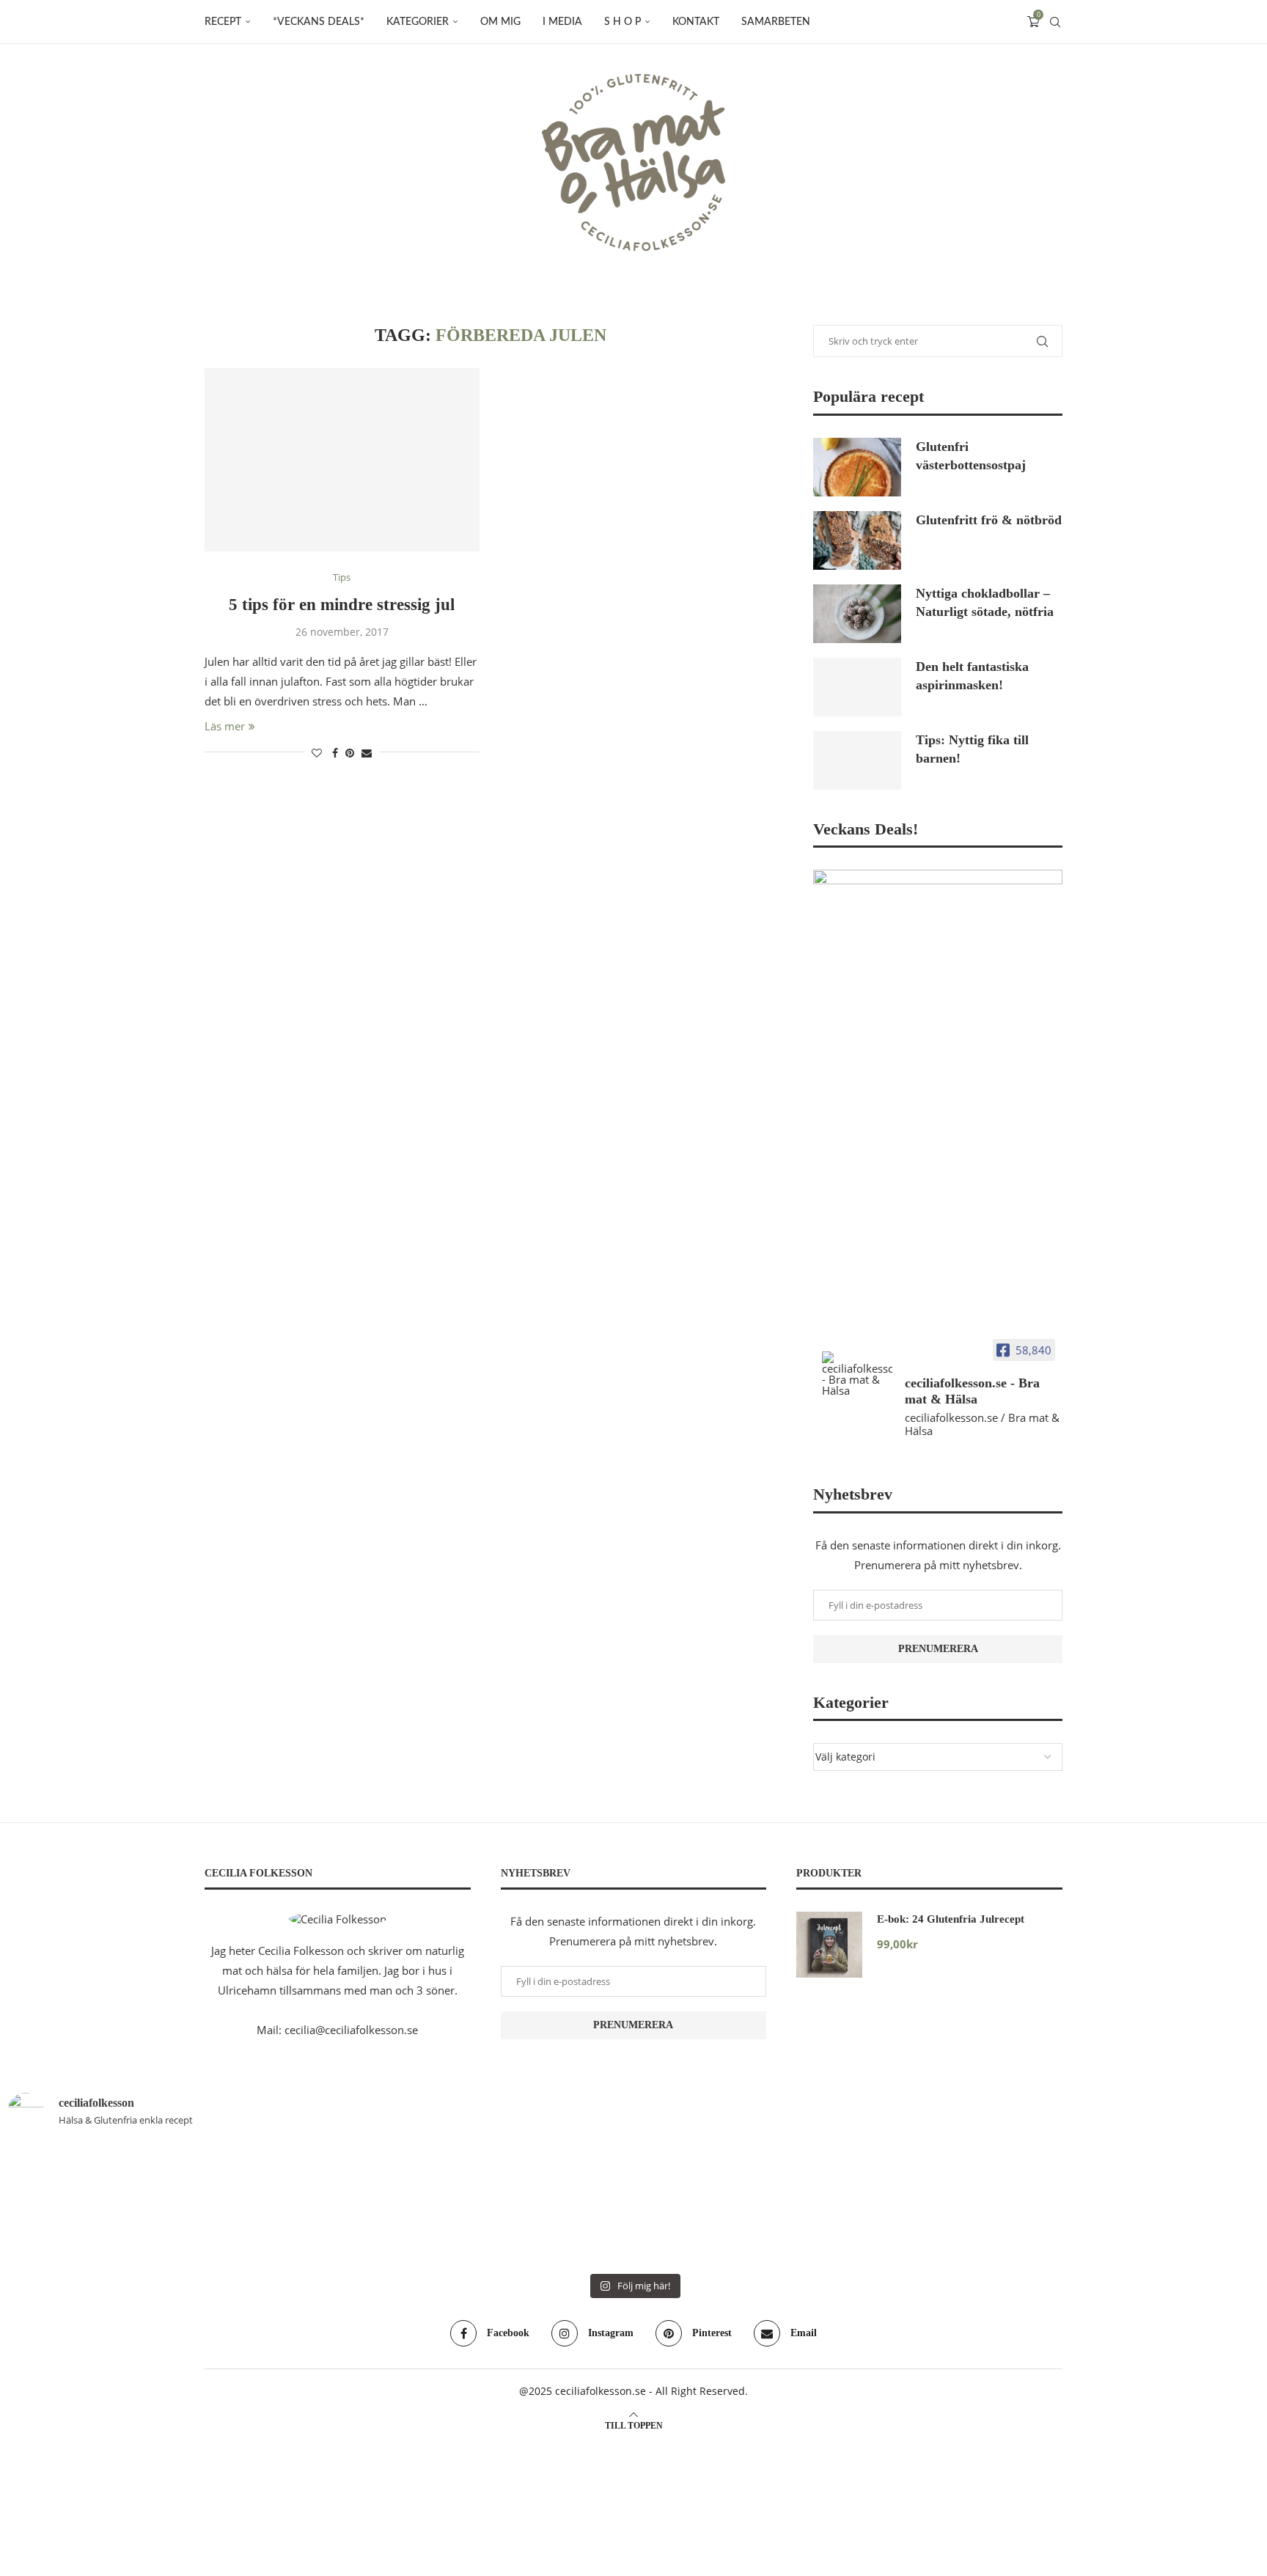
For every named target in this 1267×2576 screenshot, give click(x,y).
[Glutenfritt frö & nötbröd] (857, 540)
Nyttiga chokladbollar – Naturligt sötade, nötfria (985, 602)
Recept (223, 22)
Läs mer (225, 726)
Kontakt (696, 22)
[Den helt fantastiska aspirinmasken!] (857, 687)
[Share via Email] (367, 753)
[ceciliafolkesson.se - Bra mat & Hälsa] (857, 1374)
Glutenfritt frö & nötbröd (989, 520)
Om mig (500, 22)
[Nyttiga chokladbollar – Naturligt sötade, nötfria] (857, 614)
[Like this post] (317, 753)
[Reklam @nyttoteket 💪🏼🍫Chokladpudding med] (948, 2204)
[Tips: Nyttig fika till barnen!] (857, 760)
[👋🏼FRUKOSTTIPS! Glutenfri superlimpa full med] (109, 2204)
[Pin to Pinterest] (350, 753)
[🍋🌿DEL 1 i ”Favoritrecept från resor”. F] (319, 2204)
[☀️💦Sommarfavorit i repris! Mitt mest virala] (1158, 2204)
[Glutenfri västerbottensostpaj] (857, 467)
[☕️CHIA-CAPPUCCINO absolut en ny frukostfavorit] (529, 2204)
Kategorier (418, 22)
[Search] (1055, 22)
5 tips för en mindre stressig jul (342, 605)
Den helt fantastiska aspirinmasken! (972, 676)
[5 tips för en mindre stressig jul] (342, 460)
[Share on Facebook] (335, 753)
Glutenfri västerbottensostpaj (971, 456)
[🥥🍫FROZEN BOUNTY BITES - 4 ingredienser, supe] (738, 2204)
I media (562, 22)
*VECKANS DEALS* (319, 22)
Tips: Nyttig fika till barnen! (972, 749)
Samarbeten (776, 22)
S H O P (623, 22)
